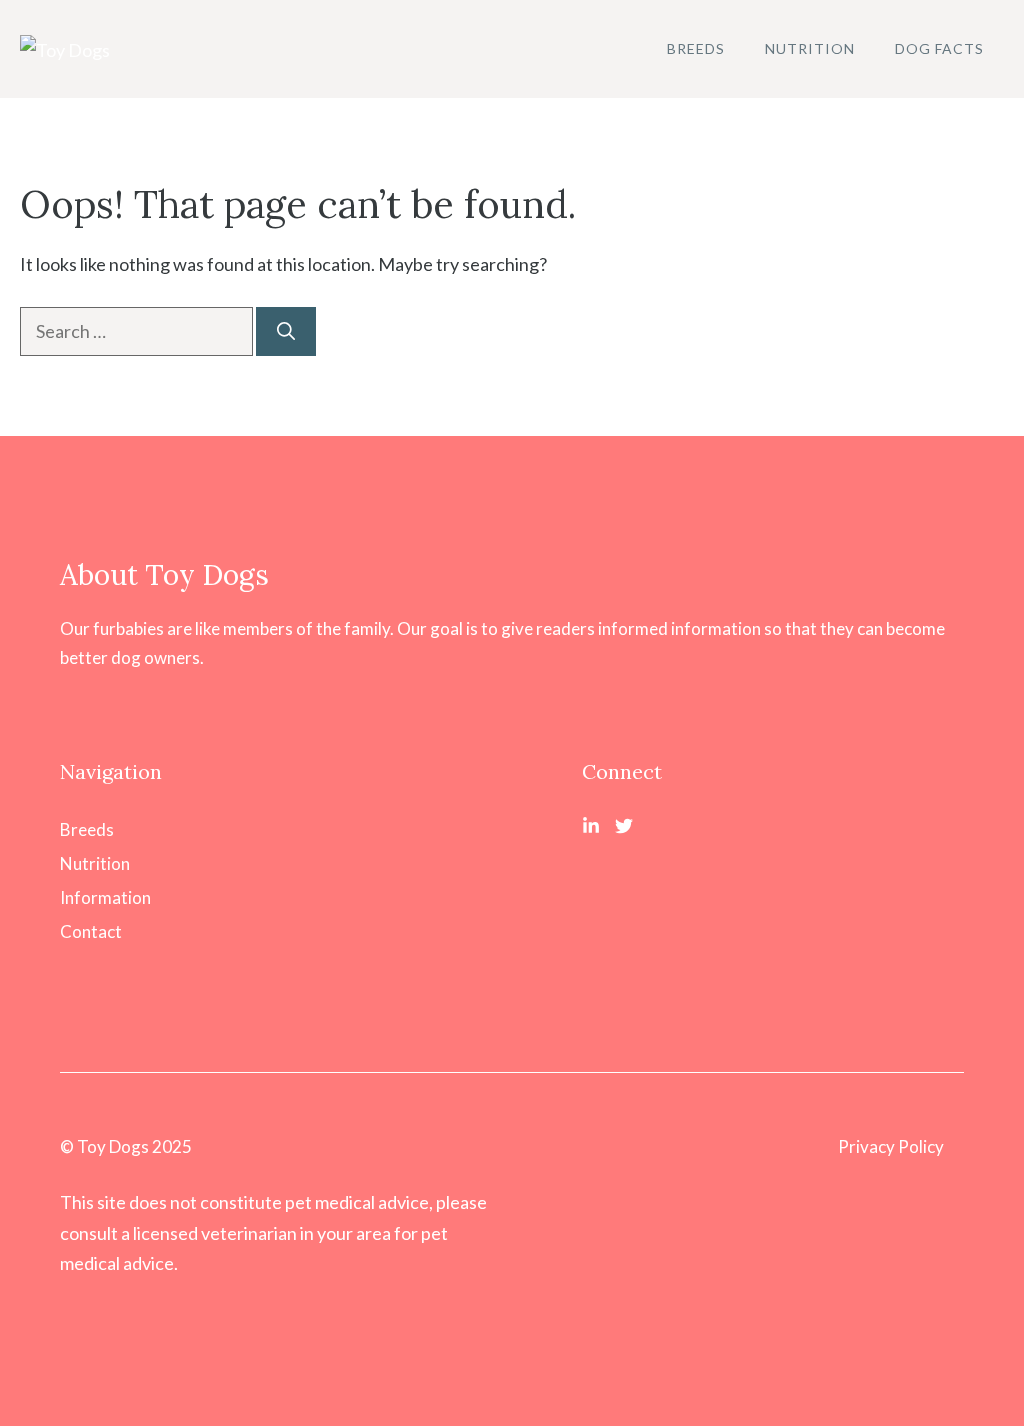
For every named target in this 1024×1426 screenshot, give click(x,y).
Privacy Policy (891, 1146)
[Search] (286, 331)
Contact (91, 931)
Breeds (696, 48)
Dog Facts (939, 48)
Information (105, 897)
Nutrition (810, 48)
